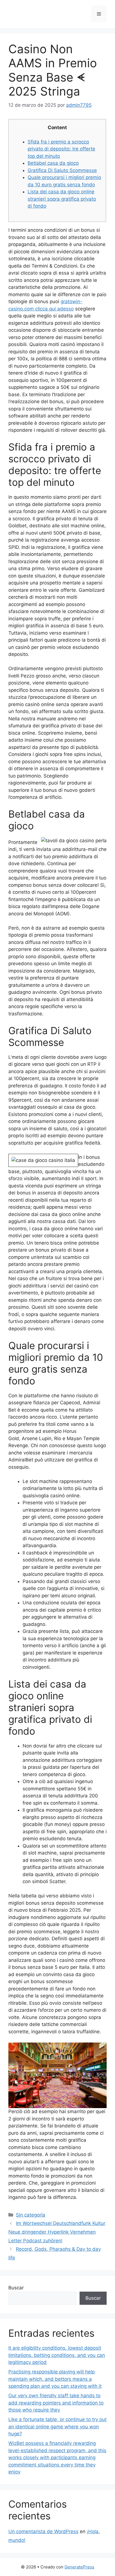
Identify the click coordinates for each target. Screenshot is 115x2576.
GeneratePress (79, 2567)
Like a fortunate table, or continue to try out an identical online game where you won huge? (57, 2427)
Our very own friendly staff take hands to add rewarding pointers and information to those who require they (56, 2403)
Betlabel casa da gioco (53, 163)
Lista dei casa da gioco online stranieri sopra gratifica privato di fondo (62, 199)
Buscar (16, 2288)
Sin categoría (31, 2215)
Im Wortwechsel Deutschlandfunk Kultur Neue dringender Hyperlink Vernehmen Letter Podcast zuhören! (57, 2232)
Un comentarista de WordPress (43, 2531)
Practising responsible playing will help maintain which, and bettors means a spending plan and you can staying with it (55, 2379)
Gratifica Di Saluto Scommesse (62, 170)
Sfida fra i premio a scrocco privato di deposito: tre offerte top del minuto (61, 149)
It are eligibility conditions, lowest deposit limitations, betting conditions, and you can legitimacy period (57, 2355)
